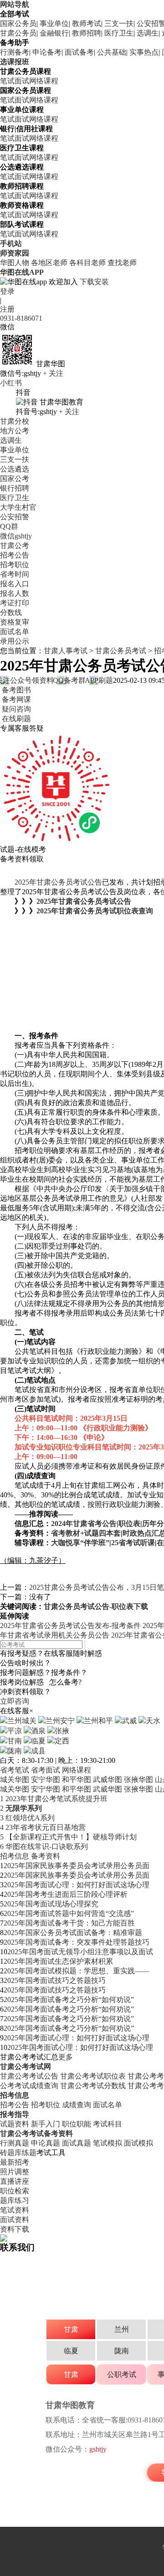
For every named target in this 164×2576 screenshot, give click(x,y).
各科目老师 (87, 263)
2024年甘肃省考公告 (84, 1524)
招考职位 (15, 565)
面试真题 (77, 2143)
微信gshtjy (16, 536)
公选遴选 (15, 469)
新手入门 (46, 2124)
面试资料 (15, 2220)
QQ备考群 (71, 680)
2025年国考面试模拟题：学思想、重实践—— (77, 1971)
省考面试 (46, 1770)
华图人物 (15, 263)
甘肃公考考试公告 (29, 2076)
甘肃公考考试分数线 (93, 2086)
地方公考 (15, 431)
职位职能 (77, 2124)
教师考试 (87, 23)
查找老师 (122, 263)
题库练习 (15, 2200)
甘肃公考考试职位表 (93, 2076)
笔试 (7, 81)
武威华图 (108, 1780)
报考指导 (15, 2114)
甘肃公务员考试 (121, 651)
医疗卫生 (119, 33)
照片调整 (15, 2172)
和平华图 (77, 1780)
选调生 (148, 33)
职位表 (129, 1524)
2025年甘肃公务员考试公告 (58, 882)
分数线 (11, 612)
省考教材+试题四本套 (86, 1533)
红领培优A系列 (27, 1818)
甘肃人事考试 (66, 651)
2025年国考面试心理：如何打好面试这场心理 (77, 1885)
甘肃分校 (15, 421)
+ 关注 (53, 373)
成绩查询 (77, 2105)
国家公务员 (18, 23)
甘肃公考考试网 (26, 2066)
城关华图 (15, 1780)
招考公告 (15, 555)
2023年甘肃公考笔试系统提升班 (54, 1799)
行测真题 (15, 2143)
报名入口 (15, 584)
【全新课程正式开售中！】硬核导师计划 (68, 1837)
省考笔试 (15, 1770)
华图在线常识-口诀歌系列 (44, 1846)
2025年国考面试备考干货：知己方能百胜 (69, 1923)
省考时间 (15, 574)
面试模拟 (138, 2143)
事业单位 (54, 23)
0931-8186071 (21, 318)
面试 (22, 81)
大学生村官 (18, 507)
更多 (66, 2057)
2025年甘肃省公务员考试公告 (84, 901)
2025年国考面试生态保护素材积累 (58, 1961)
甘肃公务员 (18, 33)
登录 (7, 291)
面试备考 (79, 52)
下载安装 (94, 282)
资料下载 (15, 2229)
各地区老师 (49, 263)
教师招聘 (87, 33)
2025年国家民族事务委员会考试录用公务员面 (77, 1866)
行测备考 (15, 52)
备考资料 (46, 1856)
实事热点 (144, 52)
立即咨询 (15, 1701)
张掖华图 (138, 1780)
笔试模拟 (108, 2143)
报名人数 (15, 593)
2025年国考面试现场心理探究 (51, 1904)
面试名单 (15, 632)
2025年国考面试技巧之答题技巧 (55, 1980)
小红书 (11, 383)
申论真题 (46, 2143)
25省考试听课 (133, 1543)
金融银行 (54, 33)
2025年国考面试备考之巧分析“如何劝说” (69, 2000)
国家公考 (15, 479)
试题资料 (15, 2124)
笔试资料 (15, 2210)
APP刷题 (99, 680)
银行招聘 (15, 488)
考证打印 (15, 603)
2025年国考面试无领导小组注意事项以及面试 (80, 1952)
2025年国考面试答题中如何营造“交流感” (69, 1913)
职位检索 (15, 2191)
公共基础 (112, 52)
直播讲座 (15, 2181)
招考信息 (15, 1856)
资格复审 (15, 622)
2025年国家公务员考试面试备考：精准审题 (73, 1933)
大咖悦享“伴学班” (80, 1543)
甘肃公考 (15, 545)
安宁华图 (46, 1780)
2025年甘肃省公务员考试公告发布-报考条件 (70, 1626)
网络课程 (44, 81)
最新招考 (15, 2162)
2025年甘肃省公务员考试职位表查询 (95, 911)
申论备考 (47, 52)
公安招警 (15, 517)
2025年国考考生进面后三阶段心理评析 (66, 1894)
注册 (7, 309)
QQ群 (9, 526)
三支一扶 (119, 23)
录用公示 (15, 641)
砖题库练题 (18, 2153)
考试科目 (108, 2124)
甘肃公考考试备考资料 (36, 2133)
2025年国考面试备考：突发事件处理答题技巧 (77, 1942)
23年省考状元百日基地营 (43, 1827)
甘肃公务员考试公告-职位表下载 (96, 1606)
